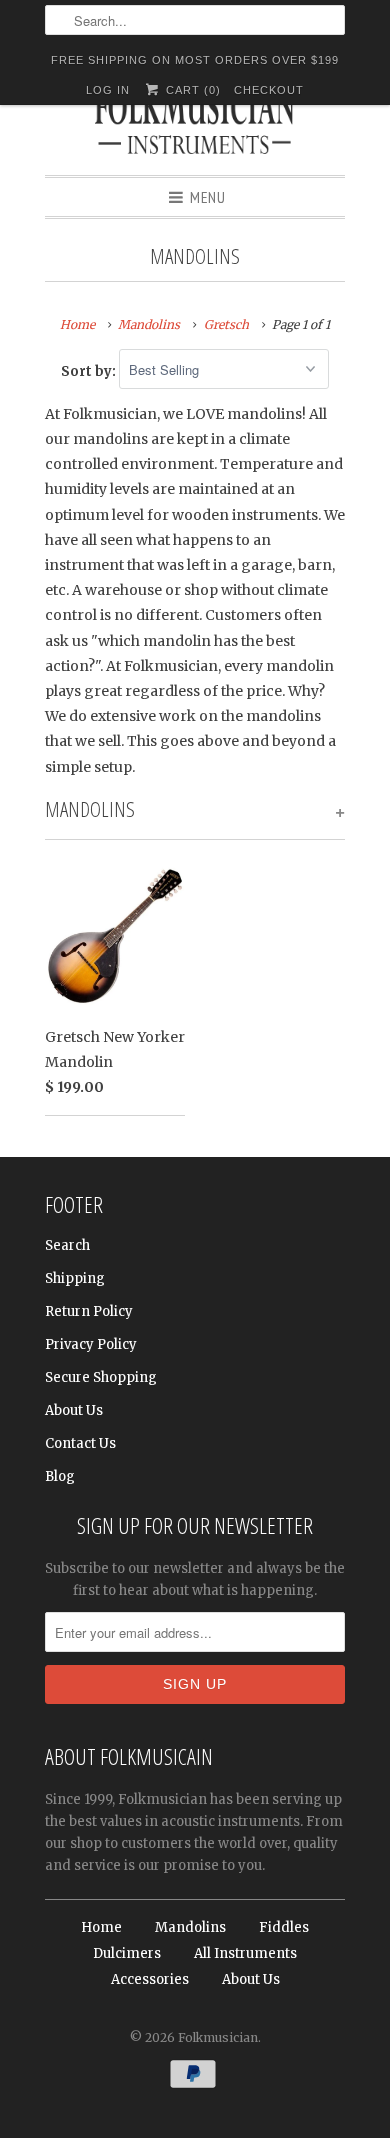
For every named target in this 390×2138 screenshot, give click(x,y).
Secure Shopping (101, 1377)
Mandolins (195, 256)
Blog (60, 1476)
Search (67, 1245)
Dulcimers (127, 1953)
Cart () (191, 90)
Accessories (150, 1979)
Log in (108, 90)
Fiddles (284, 1927)
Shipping (75, 1278)
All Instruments (245, 1953)
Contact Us (80, 1443)
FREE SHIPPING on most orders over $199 (195, 60)
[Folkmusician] (195, 125)
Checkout (269, 90)
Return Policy (89, 1311)
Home (101, 1927)
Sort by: (90, 370)
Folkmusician (218, 2037)
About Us (74, 1410)
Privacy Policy (91, 1344)
